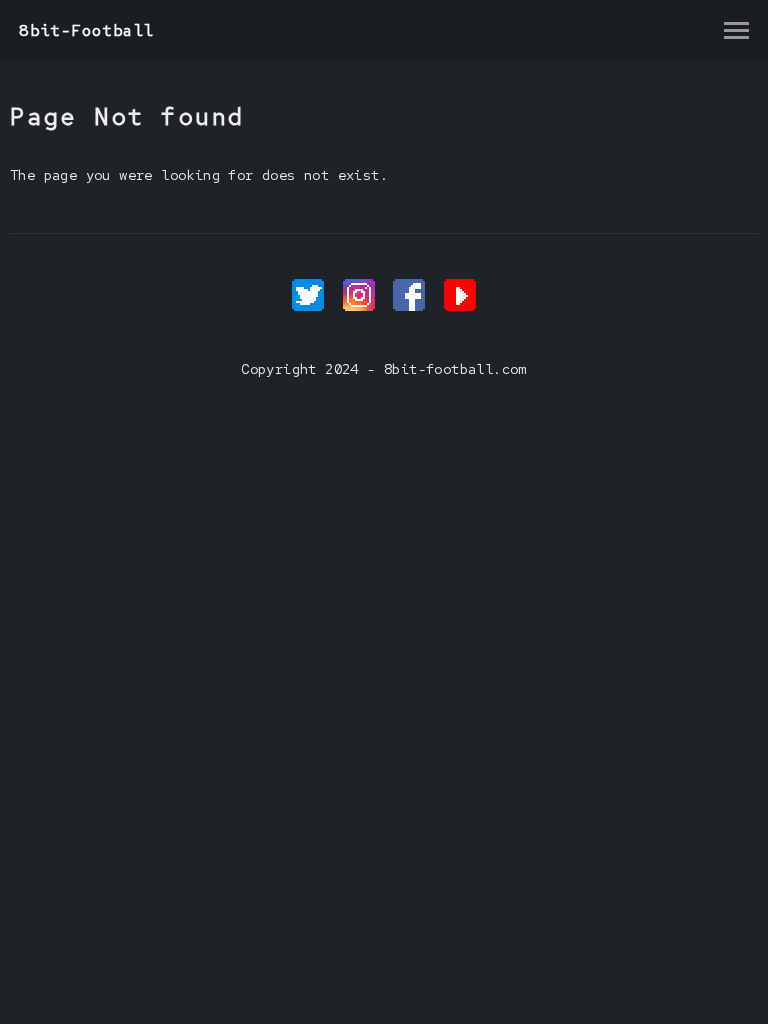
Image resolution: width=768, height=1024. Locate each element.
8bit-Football (86, 30)
